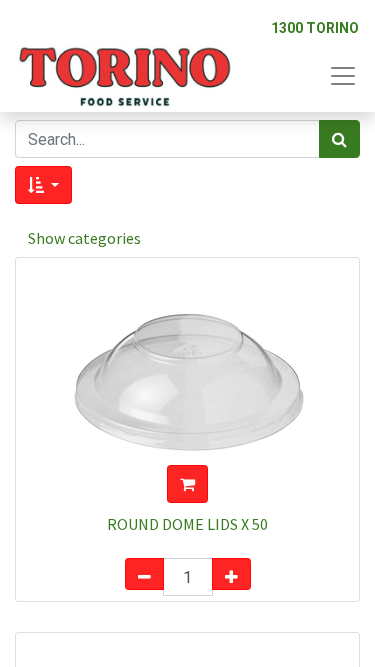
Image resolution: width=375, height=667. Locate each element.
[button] (43, 185)
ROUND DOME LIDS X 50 (187, 524)
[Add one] (231, 574)
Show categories (84, 238)
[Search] (339, 139)
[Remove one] (144, 574)
